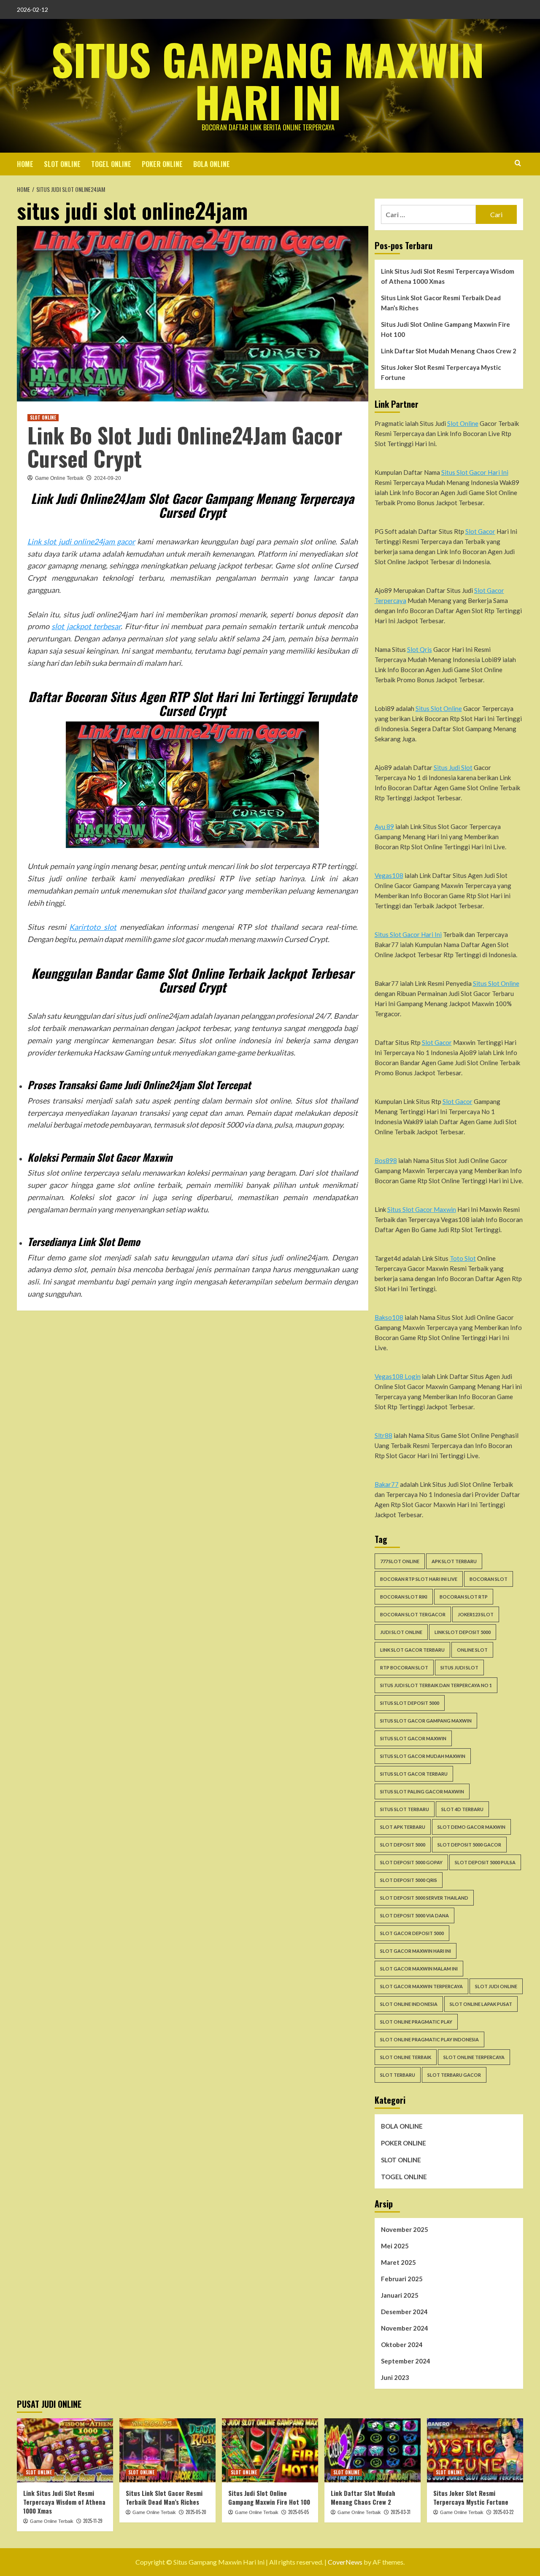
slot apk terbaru (403, 1827)
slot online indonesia (409, 2004)
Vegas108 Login (398, 1376)
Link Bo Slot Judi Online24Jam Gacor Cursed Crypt (185, 446)
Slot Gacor (480, 531)
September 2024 (406, 2361)
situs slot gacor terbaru (414, 1774)
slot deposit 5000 (403, 1845)
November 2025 (405, 2229)
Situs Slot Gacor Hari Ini (475, 472)
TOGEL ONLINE (111, 164)
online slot (472, 1650)
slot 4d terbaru (462, 1809)
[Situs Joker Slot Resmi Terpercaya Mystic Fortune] (475, 2450)
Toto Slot (463, 1258)
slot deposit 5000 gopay (411, 1862)
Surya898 (99, 1294)
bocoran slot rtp (464, 1597)
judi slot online (401, 1632)
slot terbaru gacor (454, 2075)
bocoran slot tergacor (413, 1614)
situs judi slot (459, 1668)
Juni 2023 (395, 2377)
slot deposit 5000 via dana (414, 1915)
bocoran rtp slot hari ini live (419, 1579)
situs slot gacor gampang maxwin (426, 1721)
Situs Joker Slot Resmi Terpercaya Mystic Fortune (441, 372)
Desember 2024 (404, 2312)
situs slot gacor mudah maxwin (423, 1756)
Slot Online (463, 423)
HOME (25, 164)
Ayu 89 (384, 826)
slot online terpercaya (474, 2057)
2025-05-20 (196, 2512)
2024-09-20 (108, 478)
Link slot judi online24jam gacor (81, 541)
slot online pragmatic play (416, 2022)
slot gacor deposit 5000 (412, 1933)
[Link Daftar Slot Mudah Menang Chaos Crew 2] (373, 2450)
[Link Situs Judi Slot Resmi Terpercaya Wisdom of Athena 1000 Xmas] (65, 2450)
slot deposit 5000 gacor (469, 1845)
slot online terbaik (406, 2057)
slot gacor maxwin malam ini (419, 1969)
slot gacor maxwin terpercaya (421, 1986)
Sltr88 (383, 1435)
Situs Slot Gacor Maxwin (422, 1209)
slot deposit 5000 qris (409, 1880)
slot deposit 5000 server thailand (424, 1898)
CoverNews (345, 2562)
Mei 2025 (395, 2246)
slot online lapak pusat (481, 2004)
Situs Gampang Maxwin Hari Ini (268, 80)
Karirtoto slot (93, 927)
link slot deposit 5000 (463, 1632)
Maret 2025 (398, 2262)
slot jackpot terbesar (86, 626)
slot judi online (496, 1986)
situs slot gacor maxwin (413, 1738)
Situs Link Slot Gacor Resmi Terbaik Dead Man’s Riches (441, 303)
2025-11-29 (93, 2521)
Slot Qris (420, 649)
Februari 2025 (402, 2279)
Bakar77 (387, 1484)
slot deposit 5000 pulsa (485, 1862)
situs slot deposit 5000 (410, 1703)
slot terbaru (398, 2075)
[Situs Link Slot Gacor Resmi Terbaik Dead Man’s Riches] (167, 2450)
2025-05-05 (298, 2512)
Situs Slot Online (439, 708)
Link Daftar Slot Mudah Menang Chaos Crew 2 (449, 351)
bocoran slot (489, 1579)
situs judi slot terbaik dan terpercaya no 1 (436, 1685)
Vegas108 (389, 875)
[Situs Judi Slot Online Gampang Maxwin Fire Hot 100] (270, 2450)
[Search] (518, 163)
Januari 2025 (400, 2295)
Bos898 (386, 1160)
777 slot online (400, 1561)
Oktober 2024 (402, 2345)
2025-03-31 (401, 2512)
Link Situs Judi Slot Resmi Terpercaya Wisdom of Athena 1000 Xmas (448, 276)
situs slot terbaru (405, 1809)
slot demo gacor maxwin (471, 1827)
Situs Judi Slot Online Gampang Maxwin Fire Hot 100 (445, 329)
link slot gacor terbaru (412, 1650)
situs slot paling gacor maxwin (422, 1791)
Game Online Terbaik (59, 478)
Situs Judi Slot (453, 767)
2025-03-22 (503, 2512)
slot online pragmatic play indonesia (429, 2039)
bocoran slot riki (404, 1597)
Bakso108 (389, 1317)
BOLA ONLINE (212, 164)
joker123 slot (476, 1614)
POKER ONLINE (162, 164)
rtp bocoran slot (404, 1668)
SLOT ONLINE (62, 164)
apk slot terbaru (454, 1561)
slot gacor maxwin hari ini (416, 1951)
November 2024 (405, 2328)
